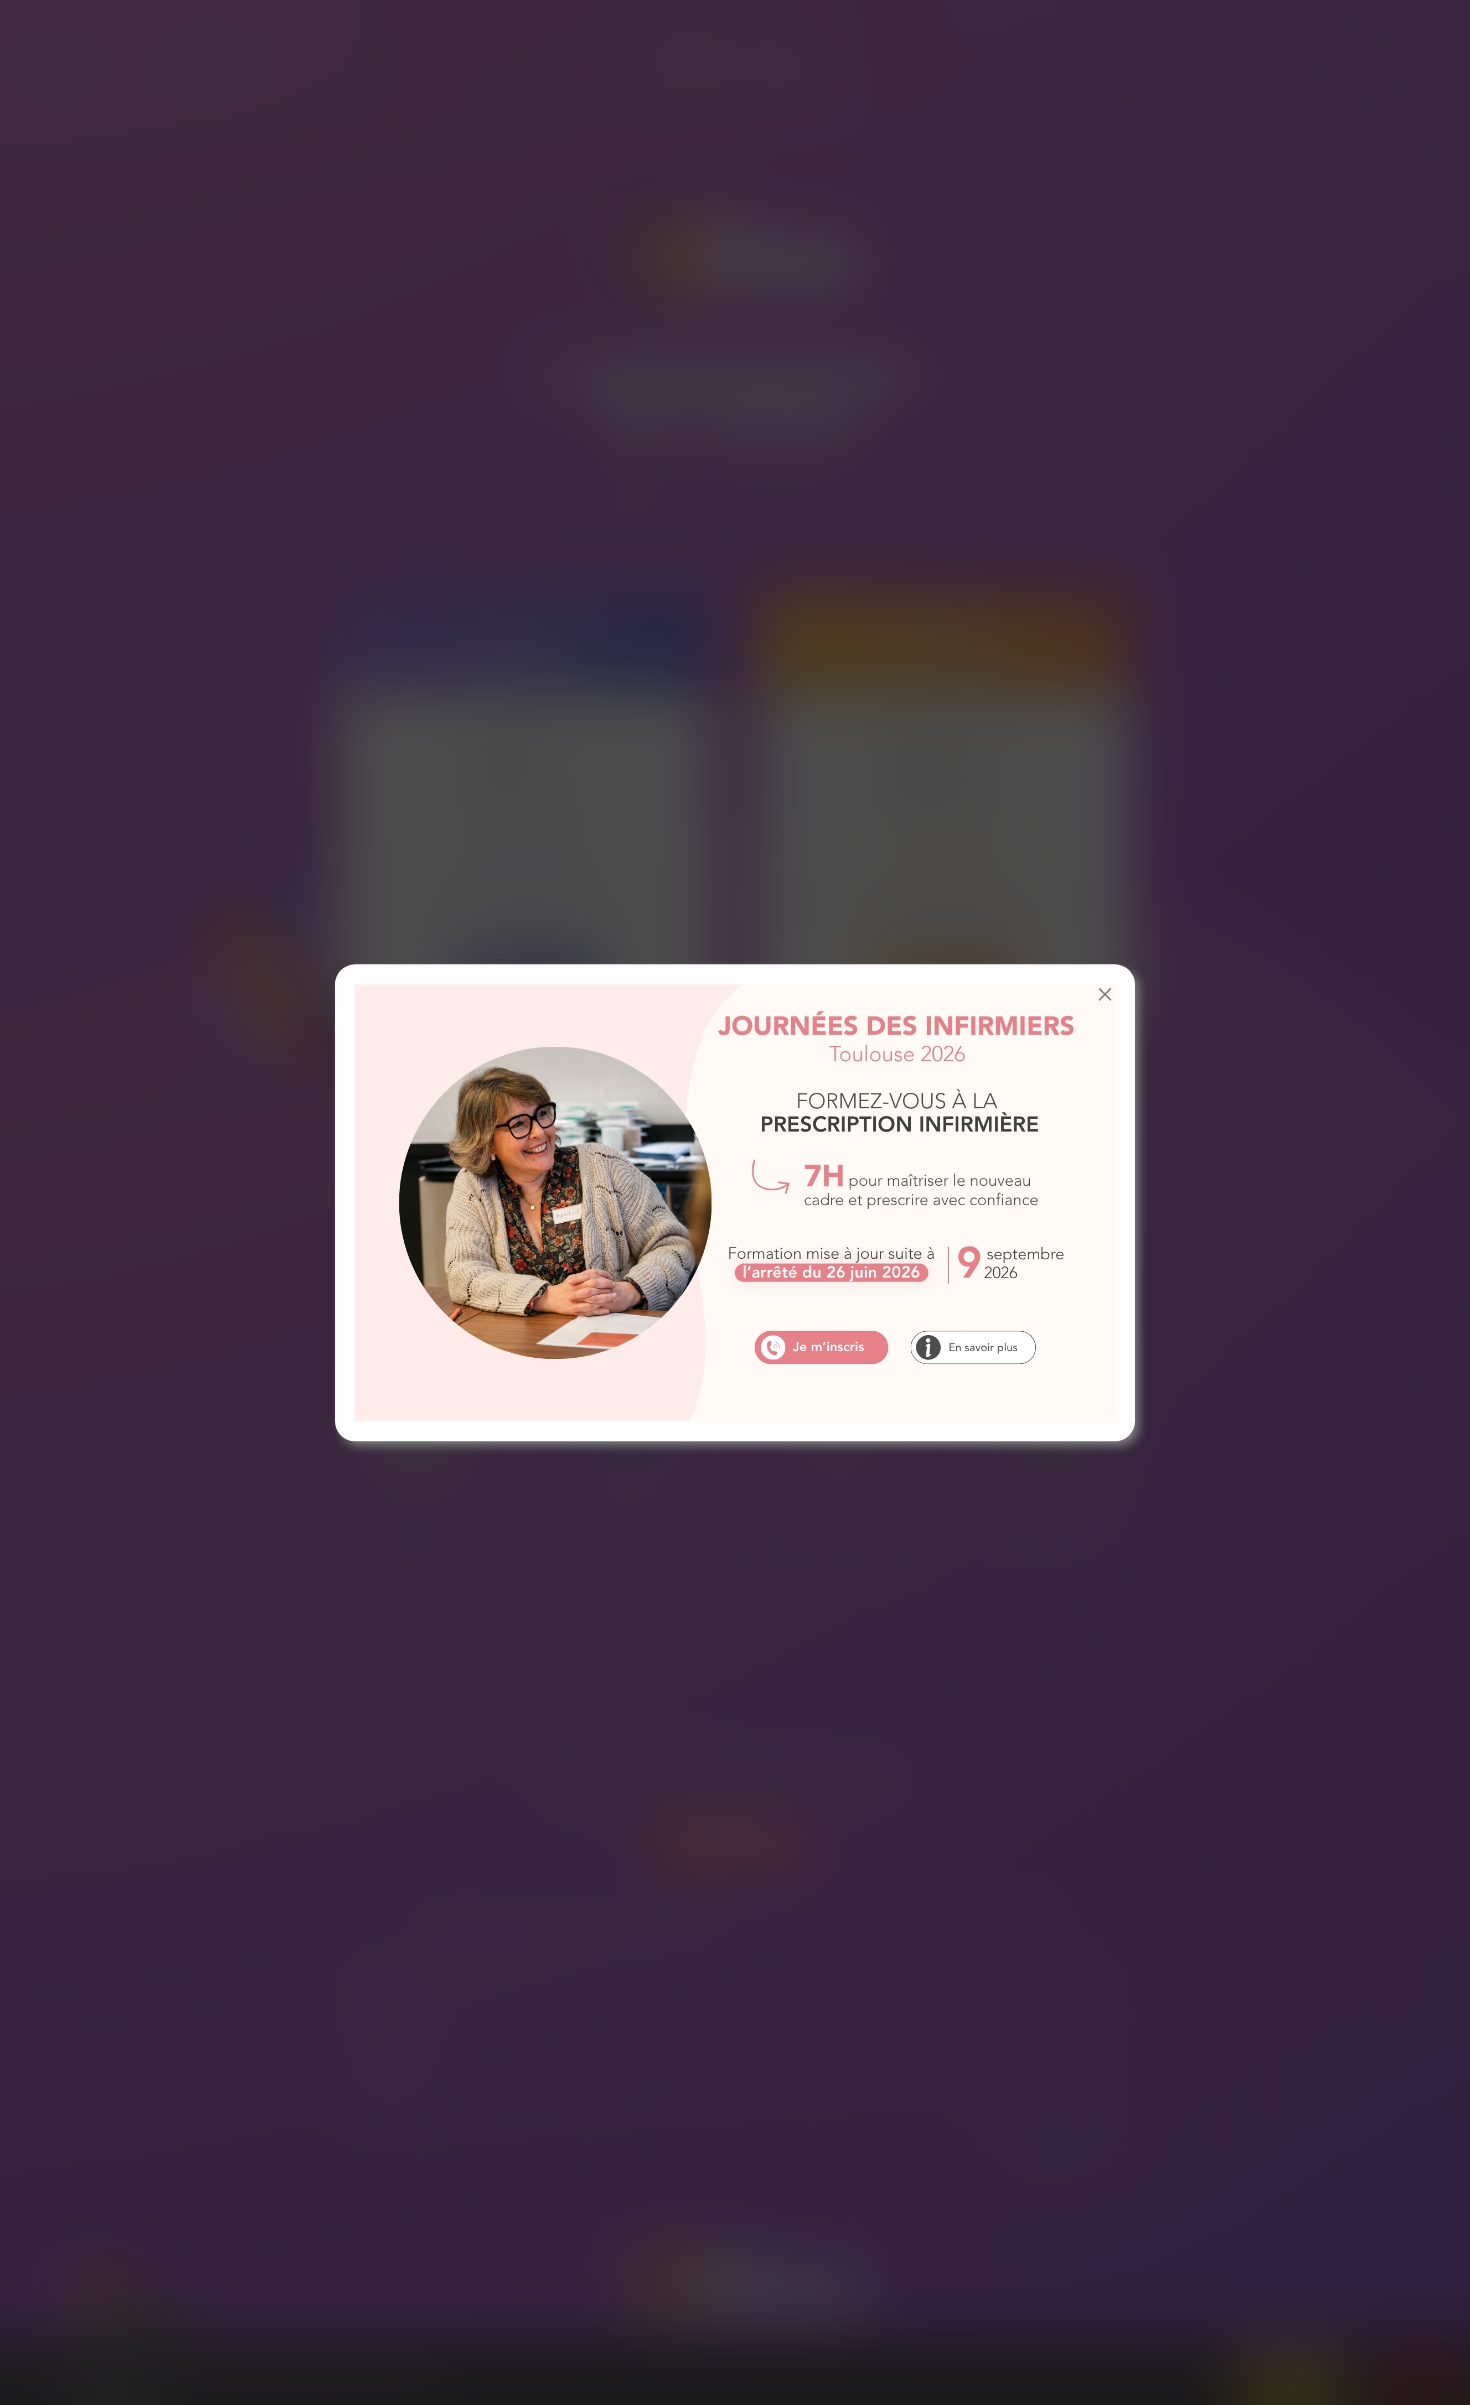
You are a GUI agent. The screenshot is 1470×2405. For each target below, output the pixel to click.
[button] (1105, 994)
